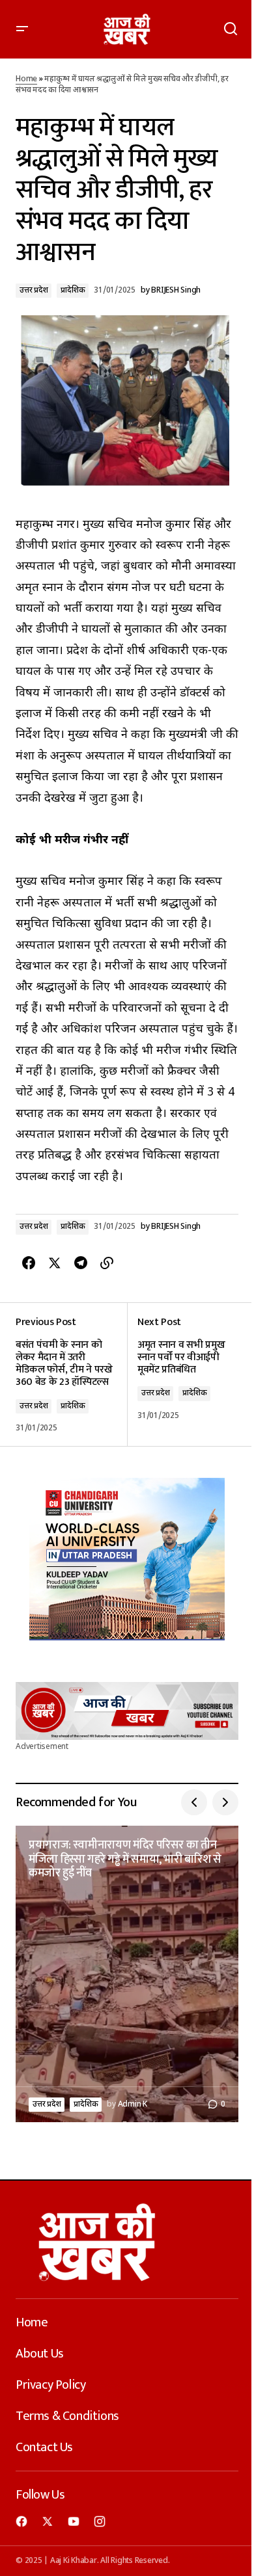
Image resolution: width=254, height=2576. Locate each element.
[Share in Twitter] (55, 1263)
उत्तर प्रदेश (34, 291)
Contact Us (44, 2447)
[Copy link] (107, 1263)
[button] (22, 29)
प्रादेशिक (73, 291)
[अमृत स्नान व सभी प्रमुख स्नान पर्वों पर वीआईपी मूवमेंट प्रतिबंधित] (183, 1375)
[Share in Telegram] (81, 1263)
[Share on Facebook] (29, 1263)
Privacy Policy (50, 2385)
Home (26, 79)
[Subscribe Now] (127, 1711)
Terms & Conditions (67, 2416)
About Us (40, 2354)
